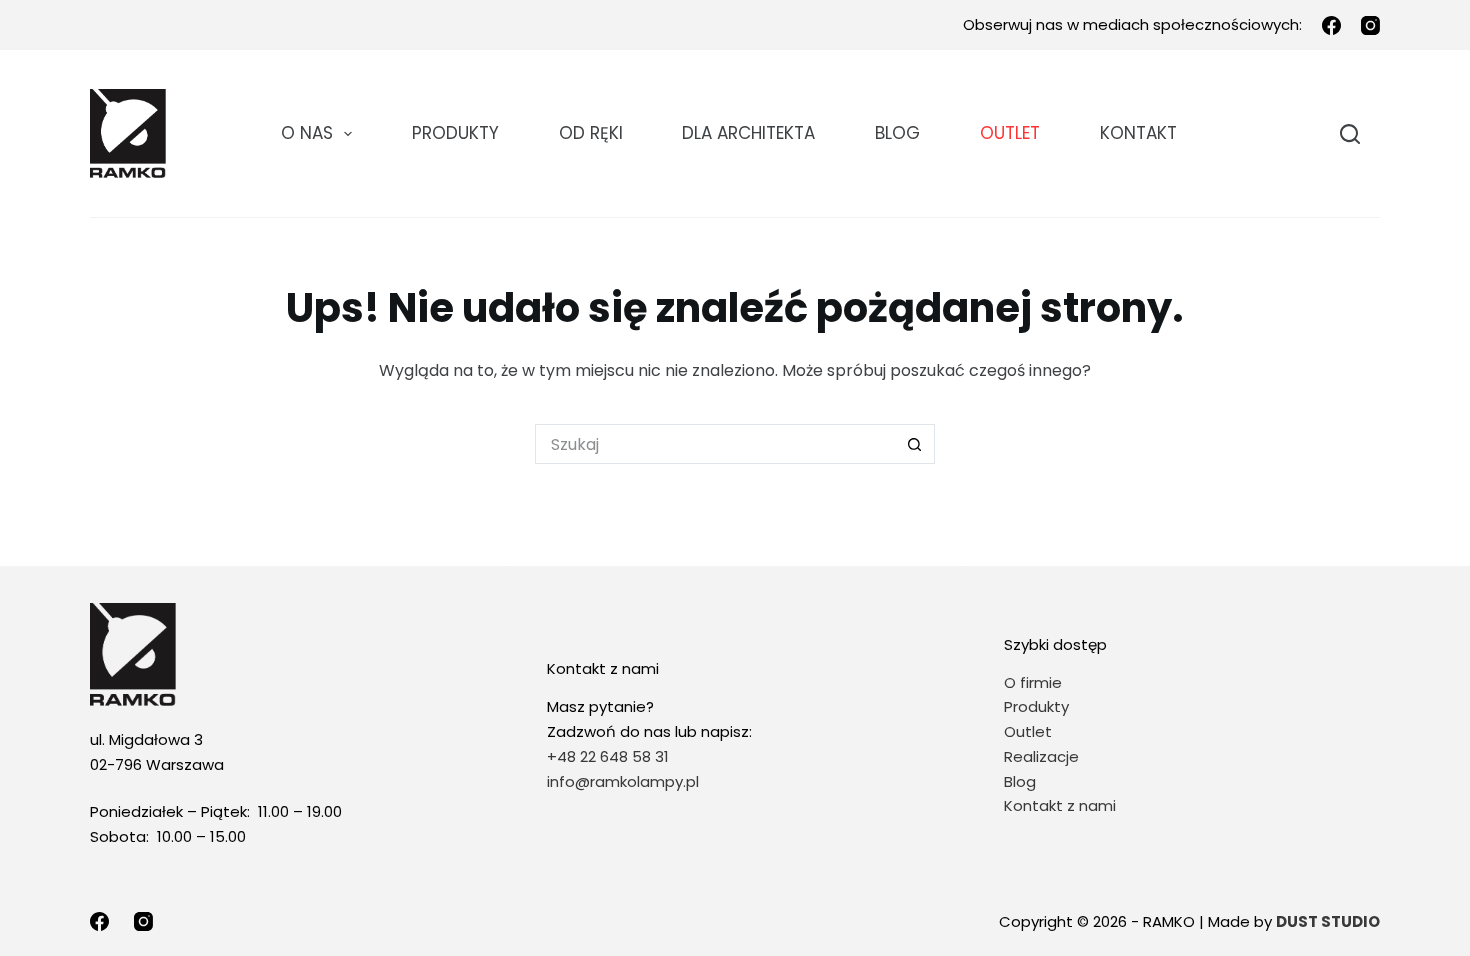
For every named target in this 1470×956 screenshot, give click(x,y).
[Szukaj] (1350, 134)
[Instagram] (1370, 25)
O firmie (1033, 682)
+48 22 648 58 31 (608, 756)
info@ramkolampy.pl (623, 781)
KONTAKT (1138, 133)
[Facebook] (1331, 25)
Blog (897, 133)
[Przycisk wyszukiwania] (915, 444)
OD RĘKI (591, 133)
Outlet (1030, 731)
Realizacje (1041, 756)
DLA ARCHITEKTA (748, 133)
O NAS (307, 133)
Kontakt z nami (1060, 805)
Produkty (455, 133)
